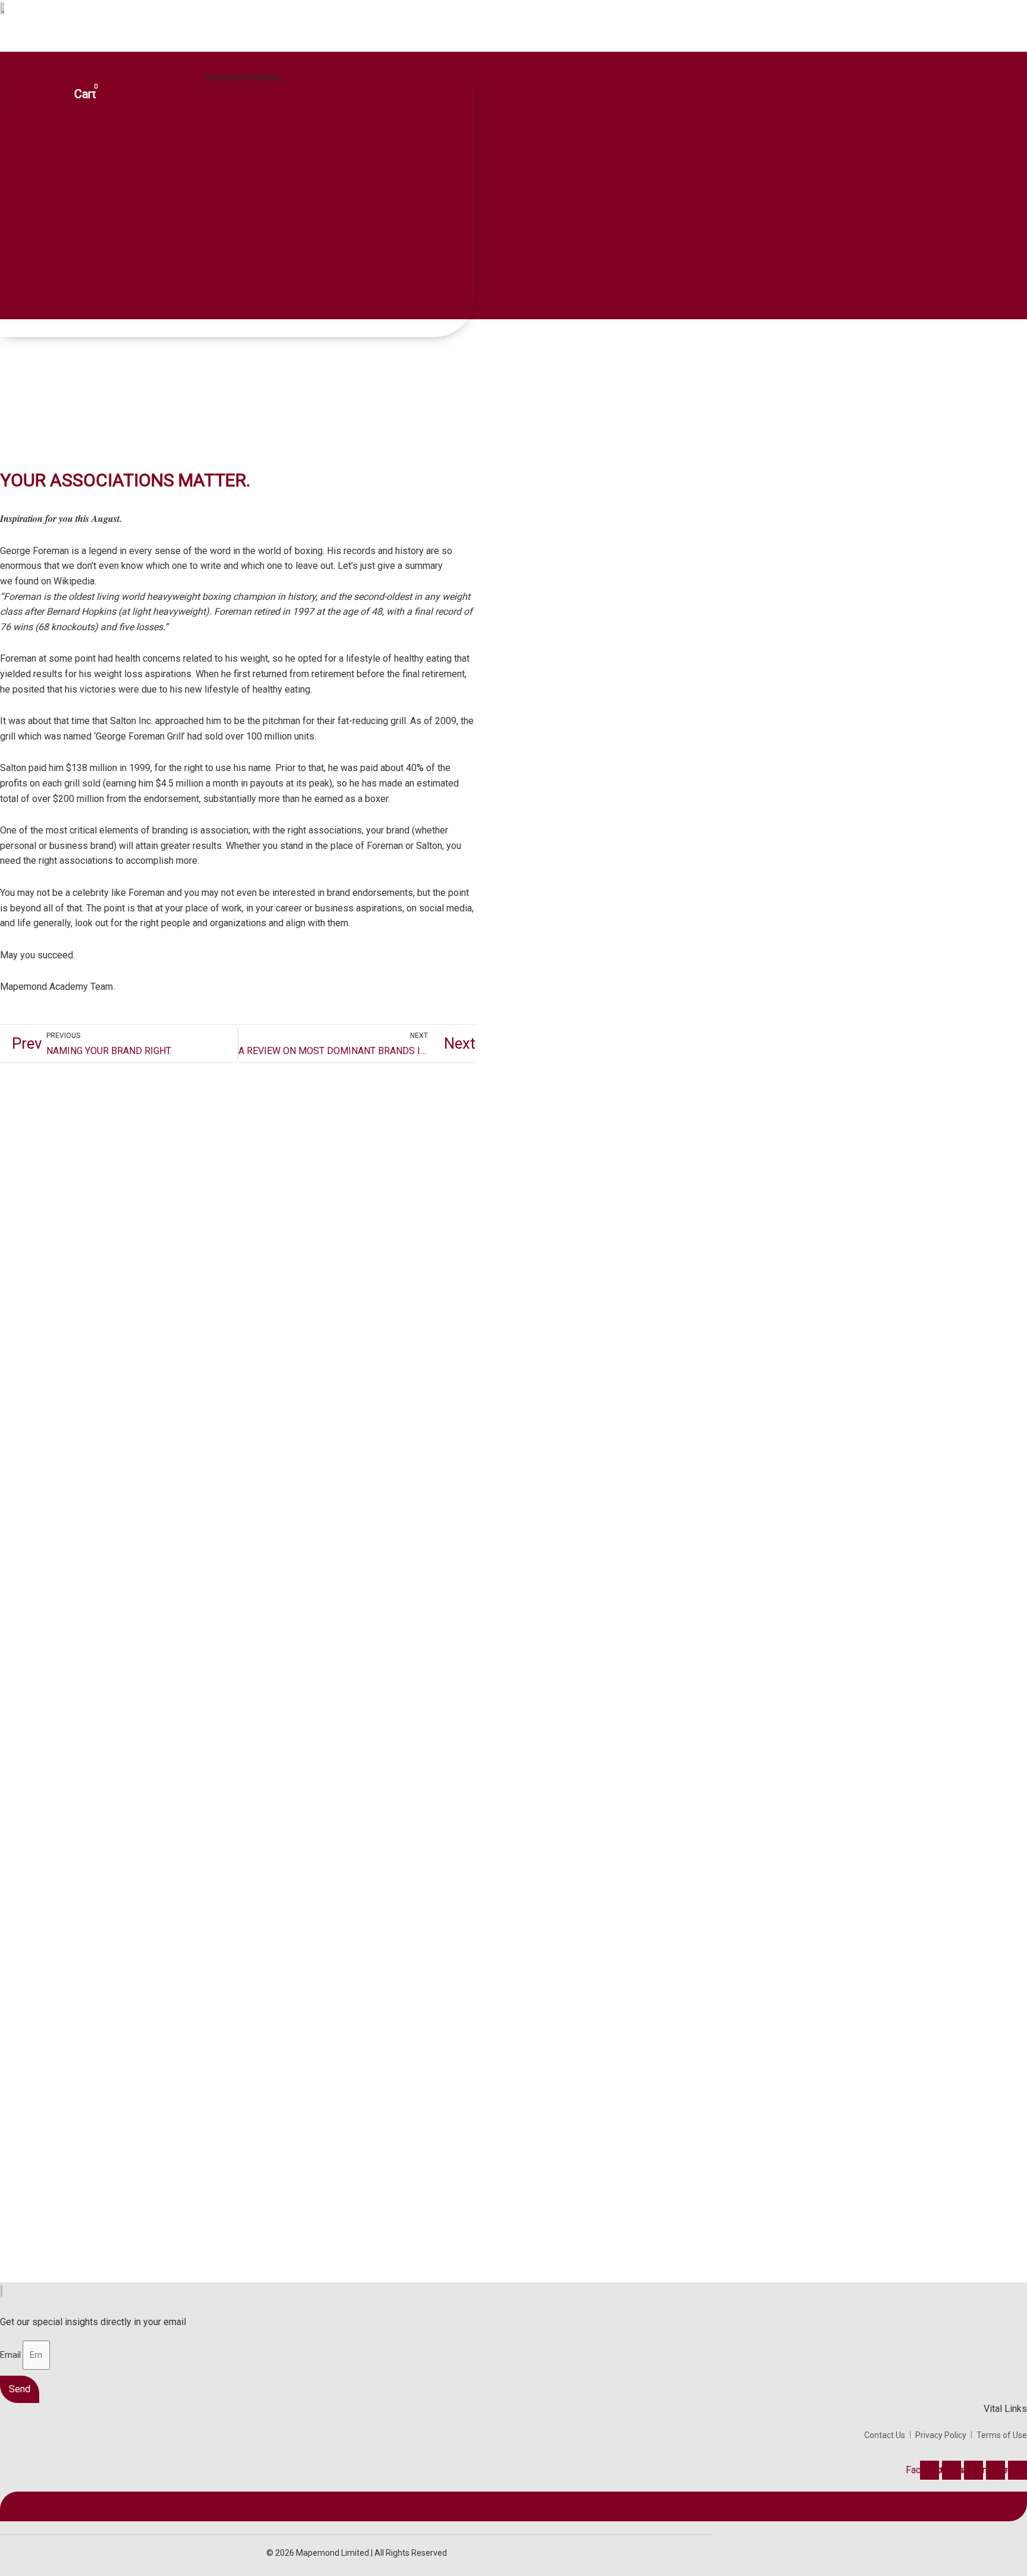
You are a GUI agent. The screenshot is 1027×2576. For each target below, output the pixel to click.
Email (11, 2355)
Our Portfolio (281, 39)
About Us (153, 39)
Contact (441, 39)
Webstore (342, 39)
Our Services (213, 39)
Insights (394, 39)
